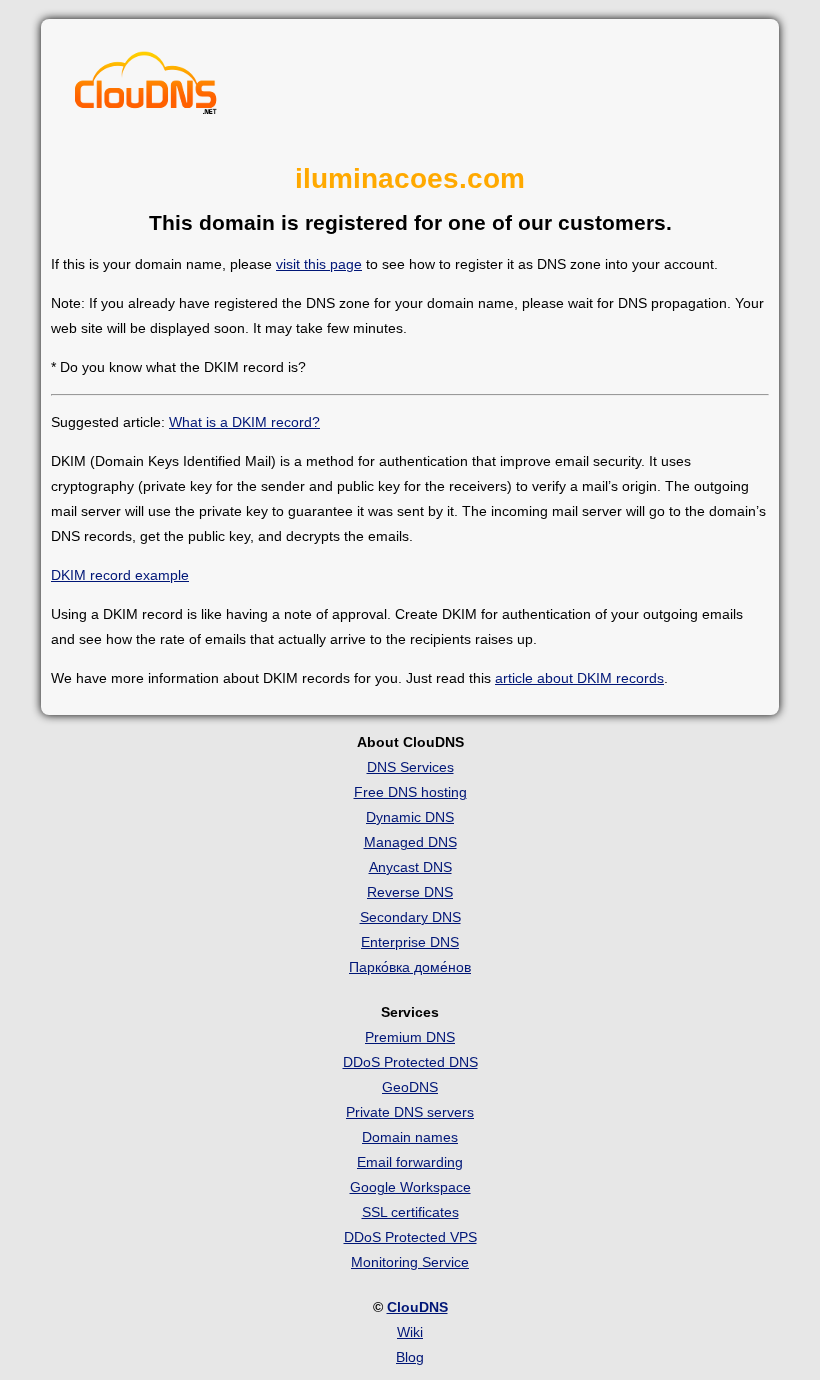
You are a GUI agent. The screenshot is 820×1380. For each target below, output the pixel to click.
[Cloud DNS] (146, 88)
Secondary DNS (410, 917)
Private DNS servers (410, 1112)
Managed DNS (410, 842)
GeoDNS (410, 1087)
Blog (410, 1357)
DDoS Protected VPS (410, 1237)
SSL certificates (410, 1212)
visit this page (319, 264)
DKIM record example (120, 575)
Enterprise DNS (410, 942)
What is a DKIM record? (244, 422)
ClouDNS (417, 1307)
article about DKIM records (579, 678)
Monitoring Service (410, 1262)
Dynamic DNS (410, 817)
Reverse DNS (410, 892)
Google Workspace (410, 1187)
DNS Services (410, 767)
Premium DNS (410, 1037)
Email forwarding (410, 1162)
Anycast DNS (410, 867)
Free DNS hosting (410, 792)
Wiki (410, 1332)
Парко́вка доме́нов (410, 967)
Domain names (410, 1137)
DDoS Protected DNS (410, 1062)
